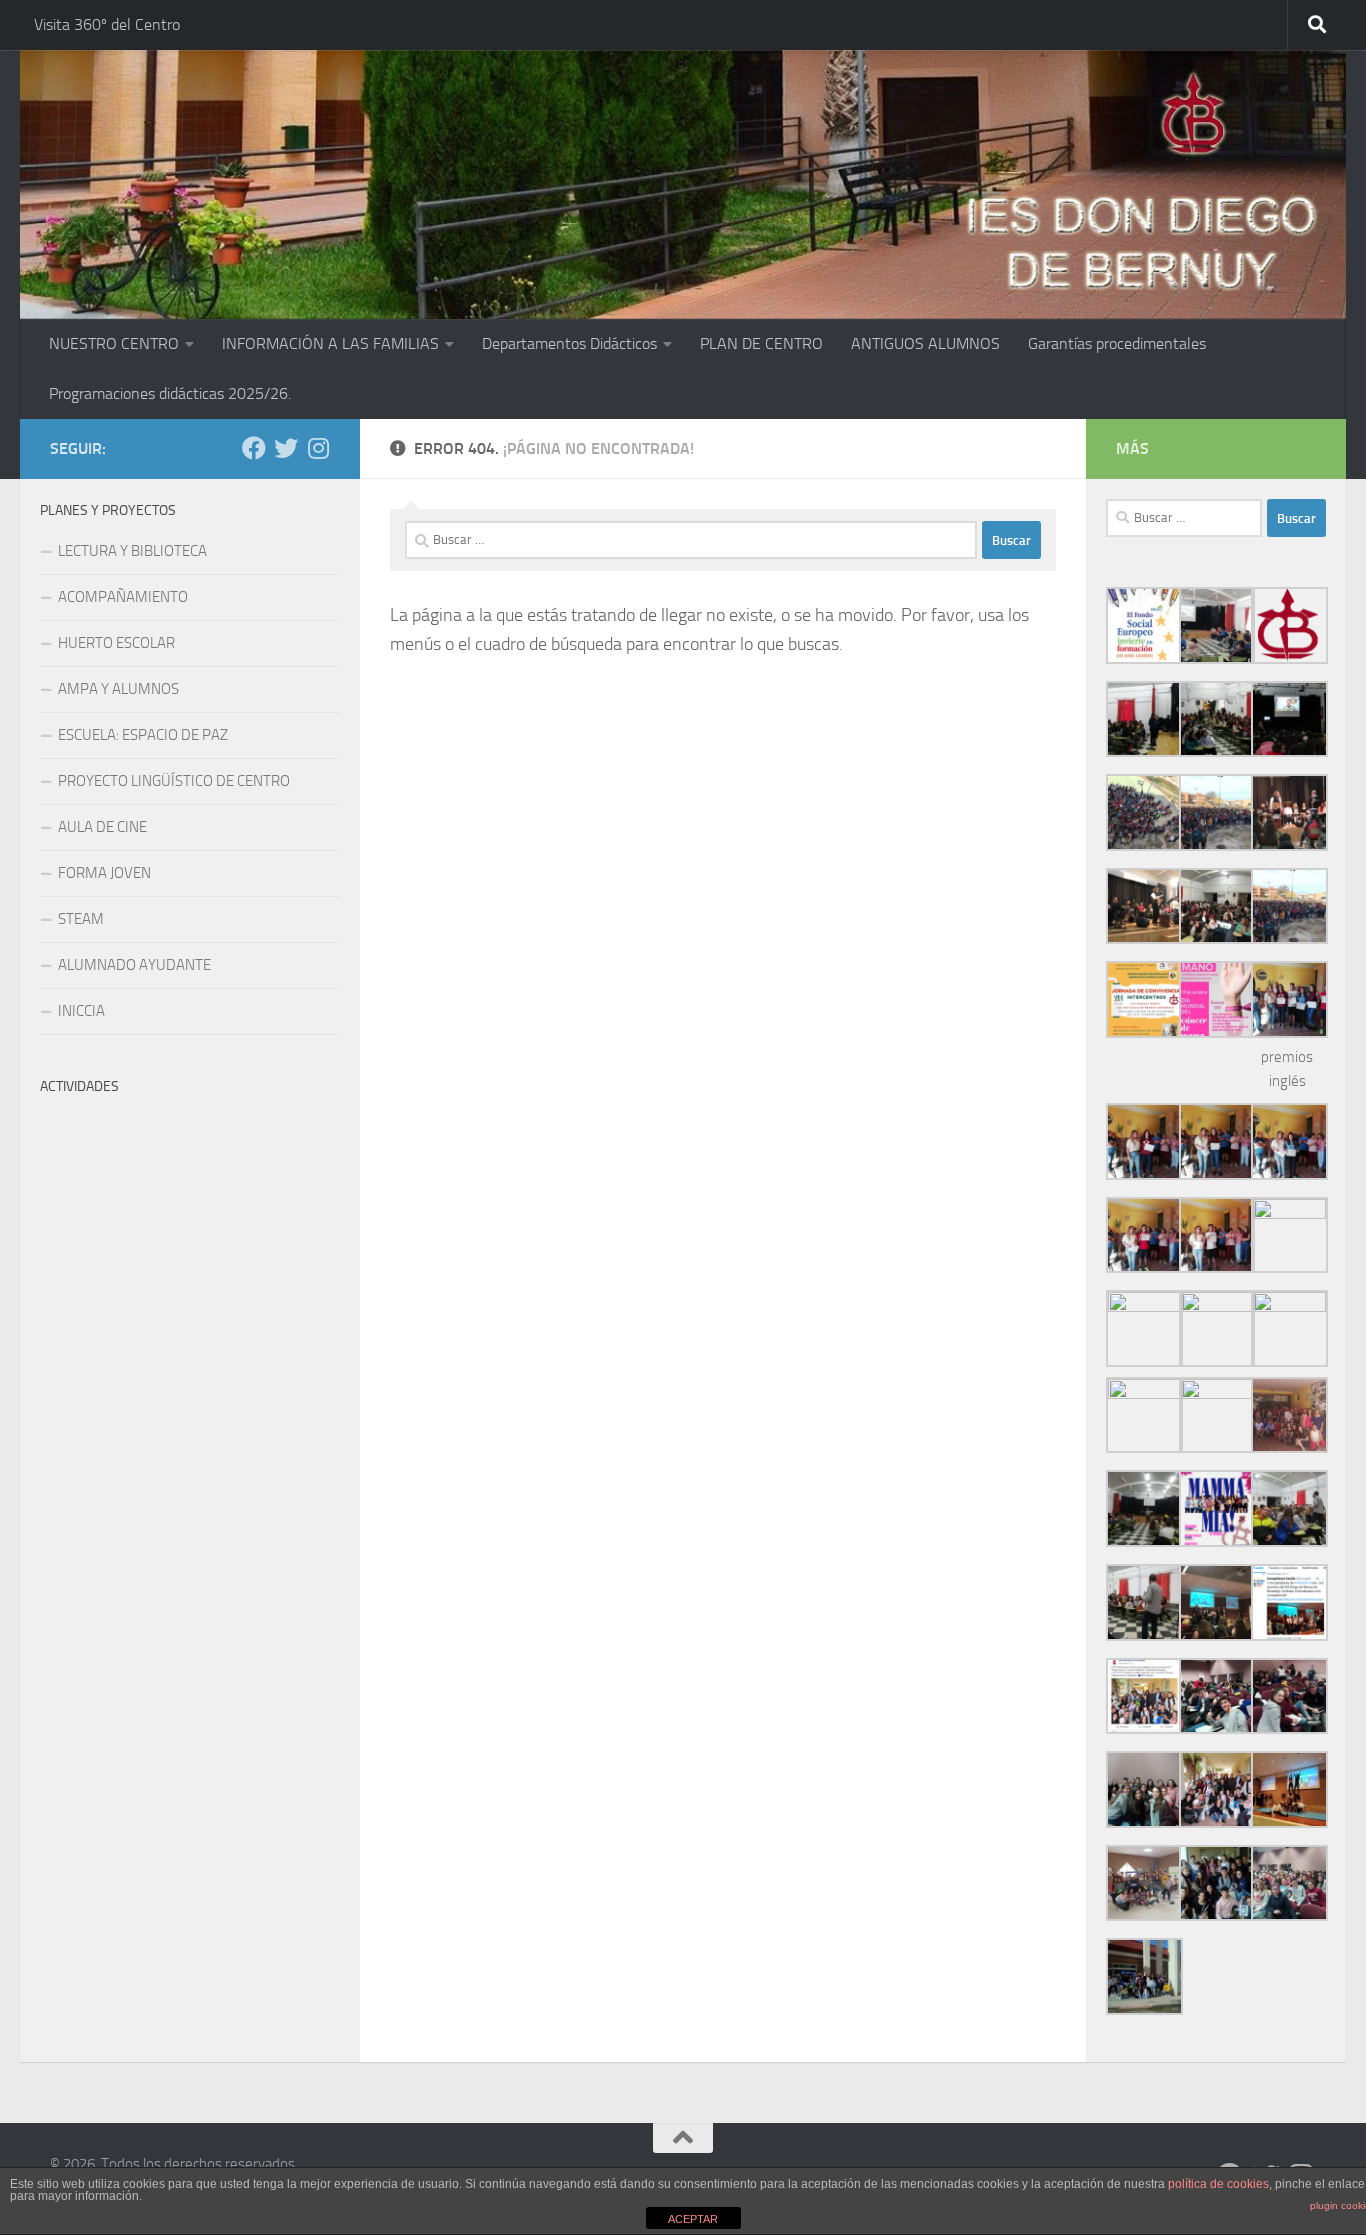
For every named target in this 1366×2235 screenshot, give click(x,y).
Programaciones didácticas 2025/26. (170, 393)
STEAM (81, 919)
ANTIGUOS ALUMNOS (925, 343)
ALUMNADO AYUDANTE (134, 965)
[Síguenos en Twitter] (286, 448)
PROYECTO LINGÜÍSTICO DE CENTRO (174, 781)
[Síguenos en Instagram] (318, 448)
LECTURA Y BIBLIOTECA (132, 551)
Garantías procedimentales (1117, 343)
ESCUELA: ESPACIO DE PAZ (143, 735)
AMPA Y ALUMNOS (118, 689)
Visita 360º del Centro (107, 24)
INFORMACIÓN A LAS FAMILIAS (330, 343)
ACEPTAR (693, 2219)
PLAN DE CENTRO (761, 343)
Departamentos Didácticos (569, 343)
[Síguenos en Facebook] (254, 448)
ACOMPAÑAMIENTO (123, 597)
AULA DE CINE (102, 827)
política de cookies (1218, 2184)
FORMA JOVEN (104, 873)
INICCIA (81, 1011)
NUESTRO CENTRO (114, 343)
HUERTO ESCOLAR (116, 643)
